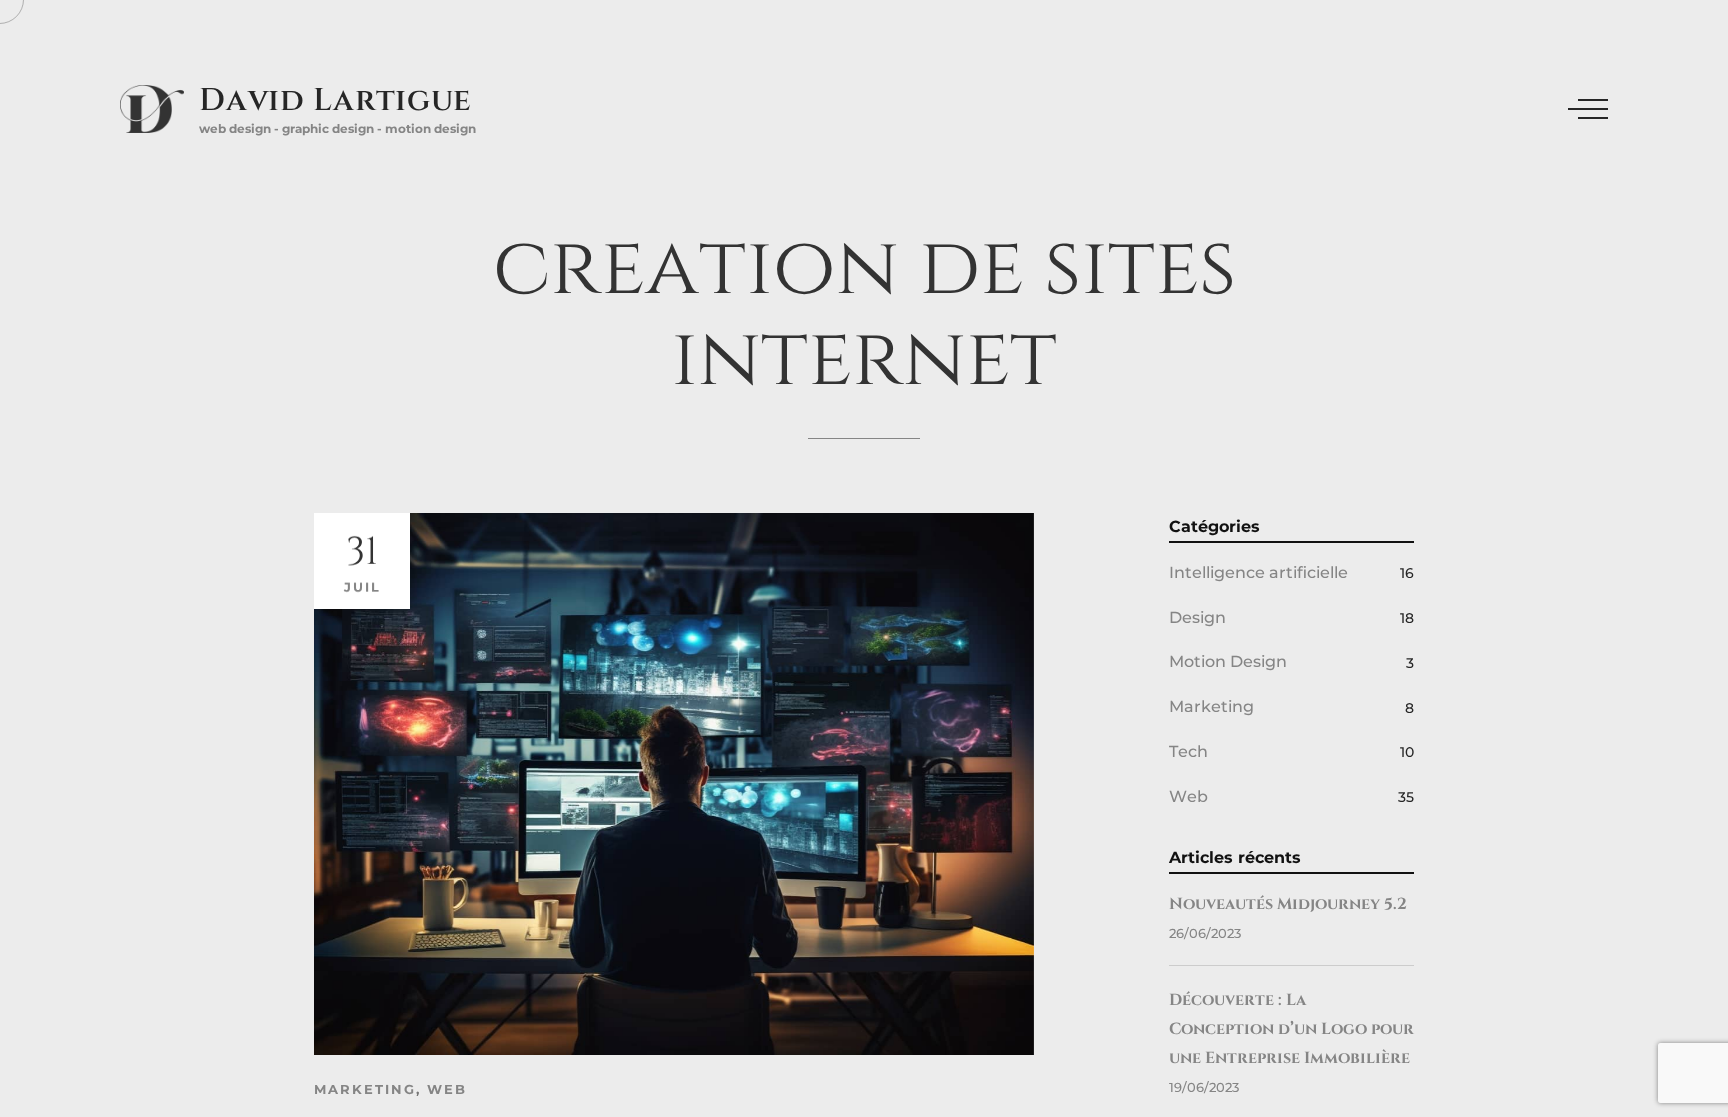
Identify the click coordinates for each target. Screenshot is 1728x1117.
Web (447, 1089)
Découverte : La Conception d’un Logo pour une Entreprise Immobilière (1291, 1029)
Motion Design (1228, 661)
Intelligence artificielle (1258, 572)
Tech (1188, 751)
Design (1197, 617)
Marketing (365, 1089)
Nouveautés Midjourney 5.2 (1288, 904)
